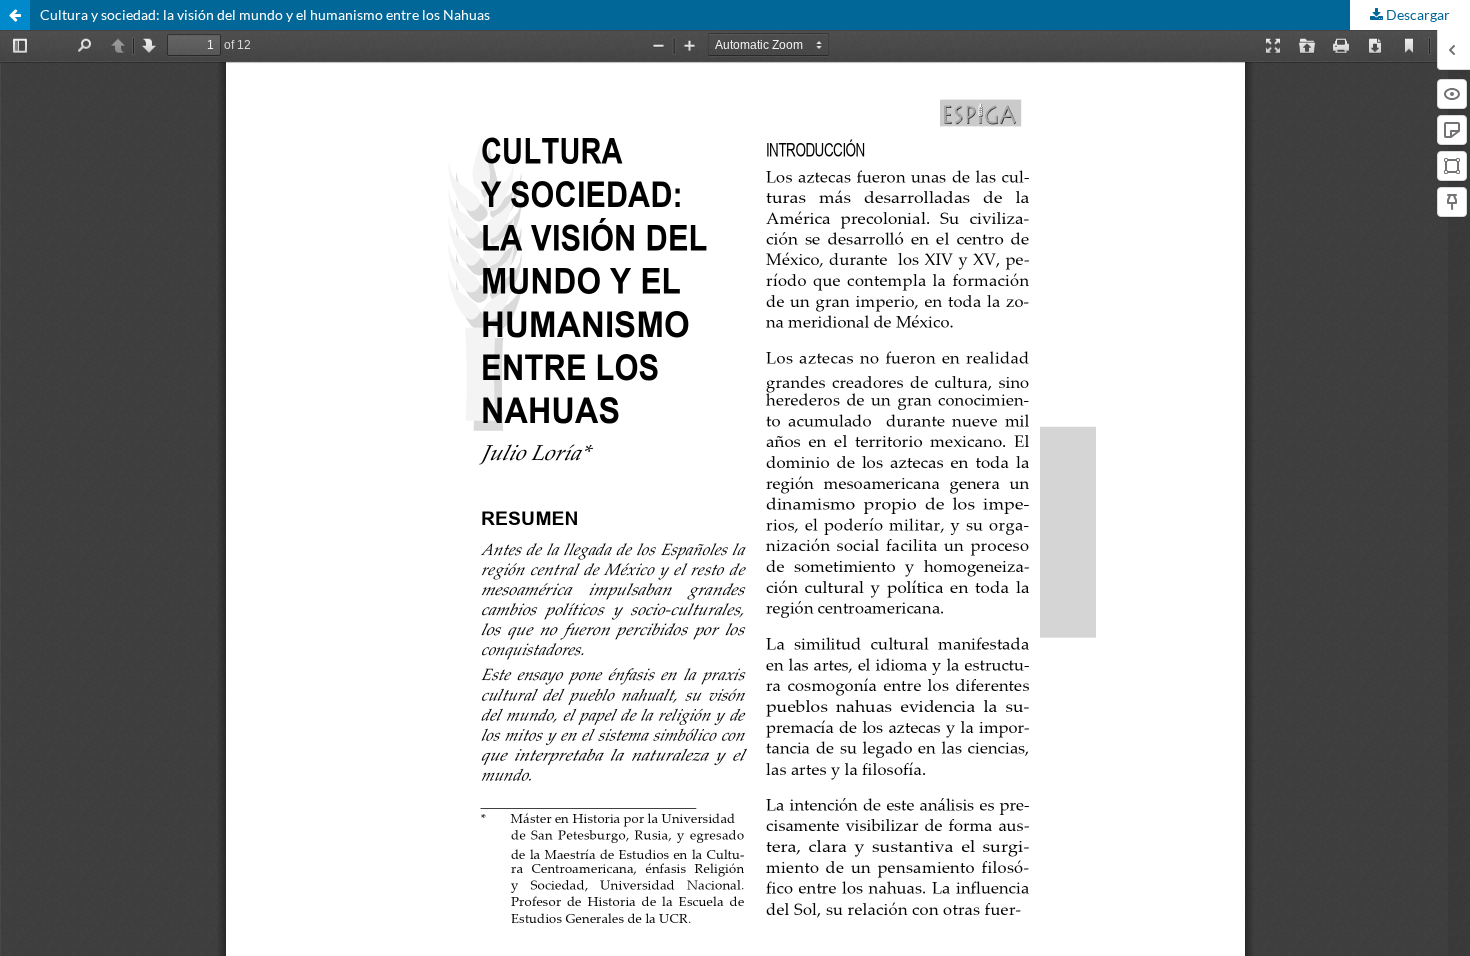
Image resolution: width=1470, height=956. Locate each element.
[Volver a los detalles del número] (15, 15)
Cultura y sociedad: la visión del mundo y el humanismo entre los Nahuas (265, 14)
